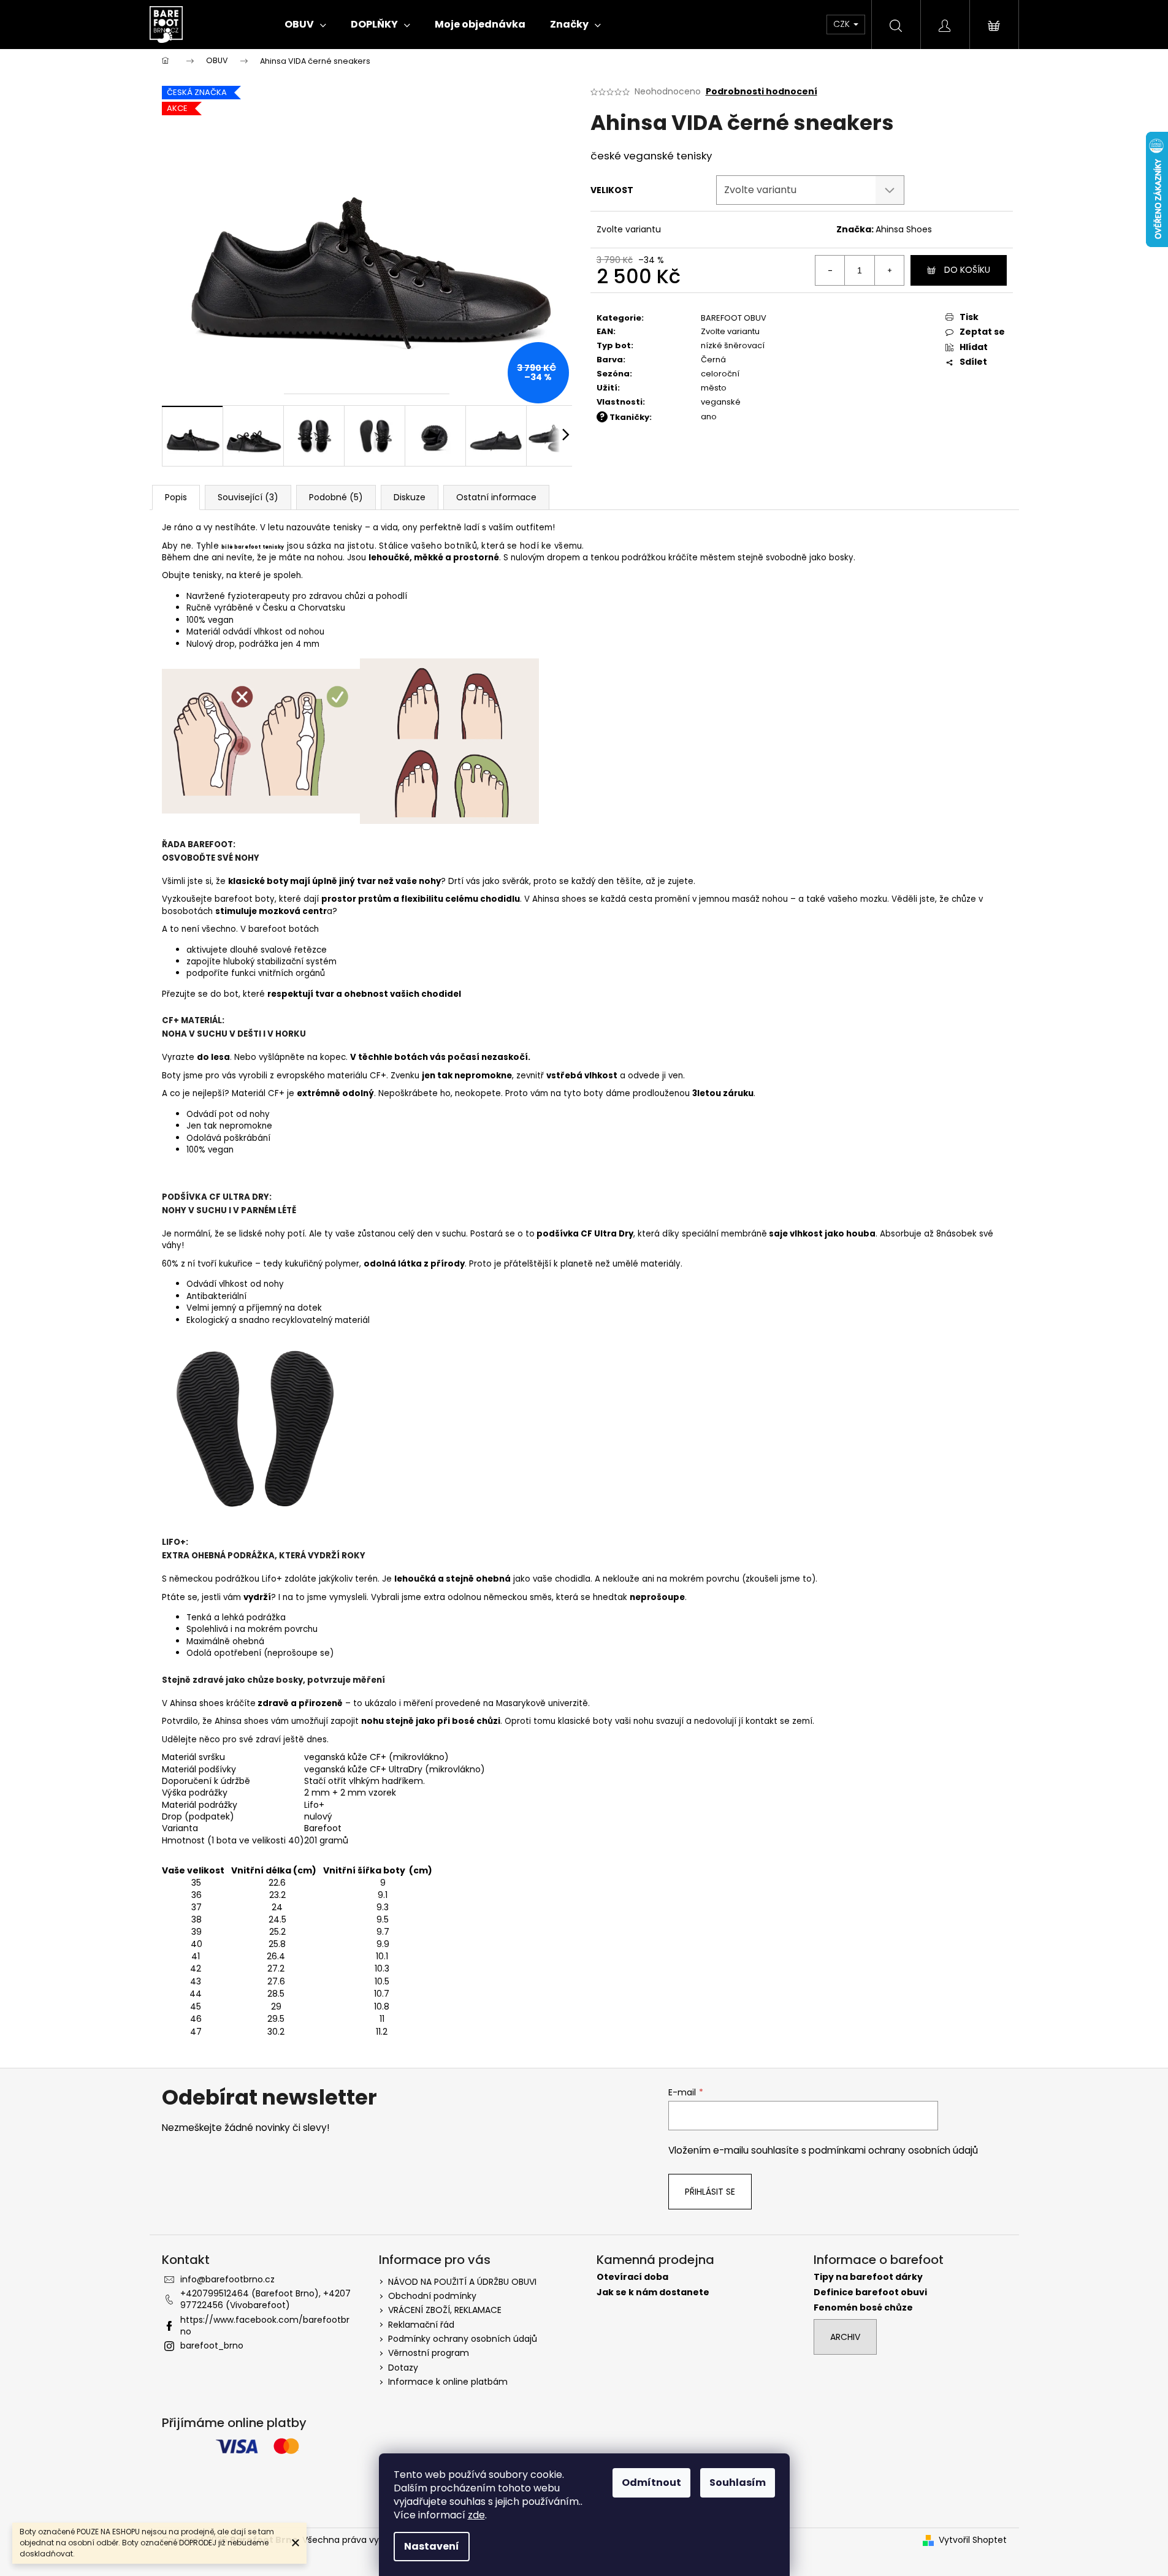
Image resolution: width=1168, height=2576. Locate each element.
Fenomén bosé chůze (863, 2308)
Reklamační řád (421, 2325)
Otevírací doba (632, 2277)
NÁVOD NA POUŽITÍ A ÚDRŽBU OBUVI (462, 2282)
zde (476, 2515)
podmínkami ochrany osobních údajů (893, 2150)
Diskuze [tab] (410, 497)
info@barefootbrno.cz (227, 2279)
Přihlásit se (710, 2192)
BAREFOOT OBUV (734, 318)
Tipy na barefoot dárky (868, 2277)
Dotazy (403, 2368)
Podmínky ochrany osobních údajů (463, 2339)
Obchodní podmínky (432, 2296)
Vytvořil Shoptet (973, 2540)
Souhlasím (738, 2483)
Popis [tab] (176, 497)
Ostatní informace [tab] (496, 497)
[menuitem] (305, 25)
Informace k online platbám (448, 2382)
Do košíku (967, 270)
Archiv (845, 2337)
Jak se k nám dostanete (653, 2292)
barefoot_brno (212, 2345)
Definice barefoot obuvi (870, 2292)
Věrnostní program (429, 2353)
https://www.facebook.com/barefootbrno (265, 2326)
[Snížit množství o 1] (830, 270)
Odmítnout (651, 2483)
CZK (843, 24)
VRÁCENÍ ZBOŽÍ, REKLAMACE (445, 2310)
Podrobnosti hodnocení (761, 92)
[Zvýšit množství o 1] (889, 270)
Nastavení (432, 2546)
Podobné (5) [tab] (336, 497)
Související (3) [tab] (248, 497)
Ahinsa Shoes (904, 229)
